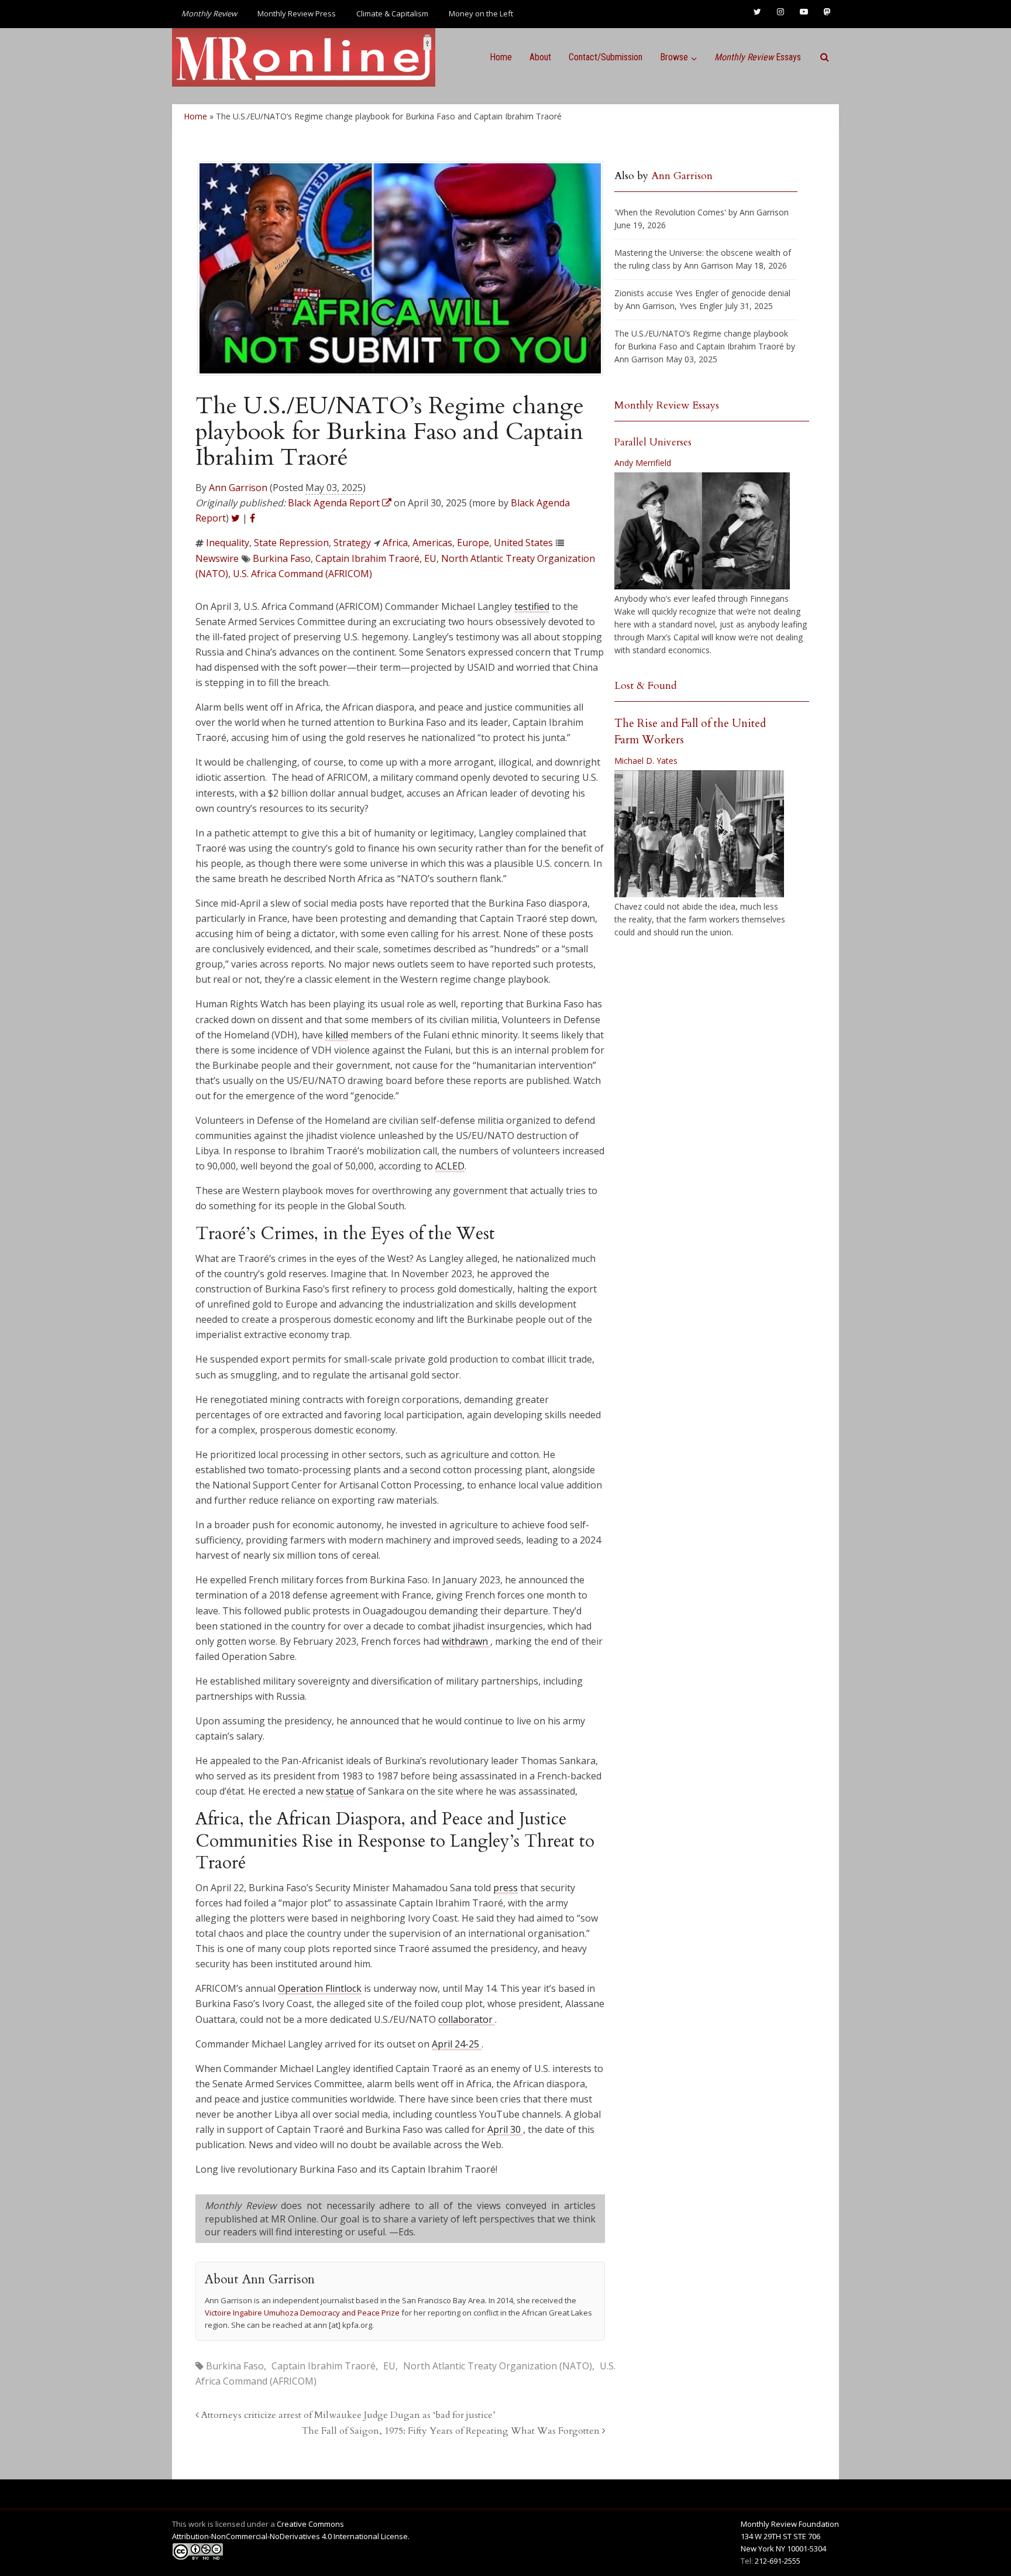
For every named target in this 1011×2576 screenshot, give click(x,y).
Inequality (228, 543)
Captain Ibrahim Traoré (367, 558)
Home (501, 57)
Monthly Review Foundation (790, 2524)
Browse (674, 57)
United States (523, 543)
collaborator (467, 2019)
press (505, 1888)
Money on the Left (481, 13)
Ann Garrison (238, 488)
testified (532, 606)
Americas (432, 543)
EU (430, 558)
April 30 (505, 2129)
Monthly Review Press (297, 13)
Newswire (217, 558)
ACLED (450, 1166)
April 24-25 (457, 2044)
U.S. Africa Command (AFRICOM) (302, 574)
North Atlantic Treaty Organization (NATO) (498, 2366)
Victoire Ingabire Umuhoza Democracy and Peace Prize (303, 2313)
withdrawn (466, 1641)
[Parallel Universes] (702, 531)
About (540, 57)
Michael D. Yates (646, 761)
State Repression (291, 543)
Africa (395, 543)
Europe (473, 543)
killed (337, 1035)
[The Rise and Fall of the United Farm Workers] (699, 834)
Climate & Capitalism (392, 13)
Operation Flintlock (320, 1988)
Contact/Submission (606, 57)
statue (340, 1791)
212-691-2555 (778, 2561)
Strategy (352, 543)
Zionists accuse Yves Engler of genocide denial (702, 293)
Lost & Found (646, 686)
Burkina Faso (282, 558)
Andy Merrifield (643, 463)
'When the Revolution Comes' (670, 212)
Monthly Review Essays (667, 405)
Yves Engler (701, 306)
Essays (758, 57)
